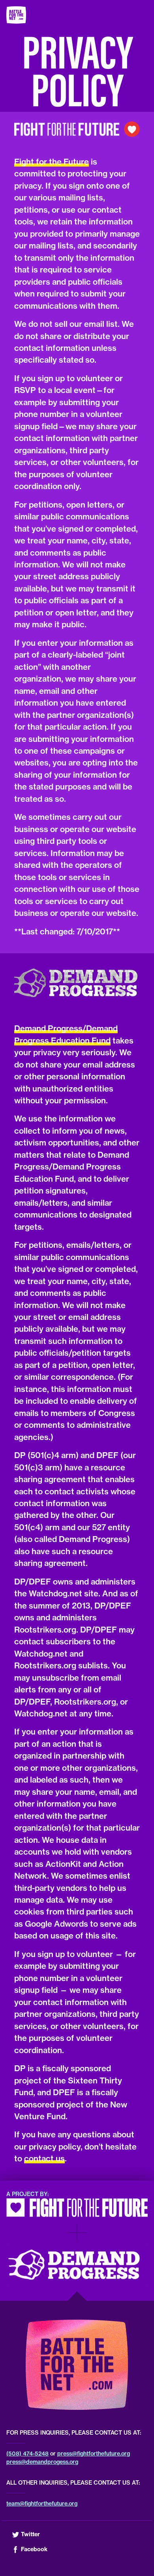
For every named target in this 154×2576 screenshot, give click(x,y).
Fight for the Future (52, 162)
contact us (44, 2158)
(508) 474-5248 (27, 2454)
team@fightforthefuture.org (42, 2504)
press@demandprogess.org (42, 2462)
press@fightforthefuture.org (94, 2454)
